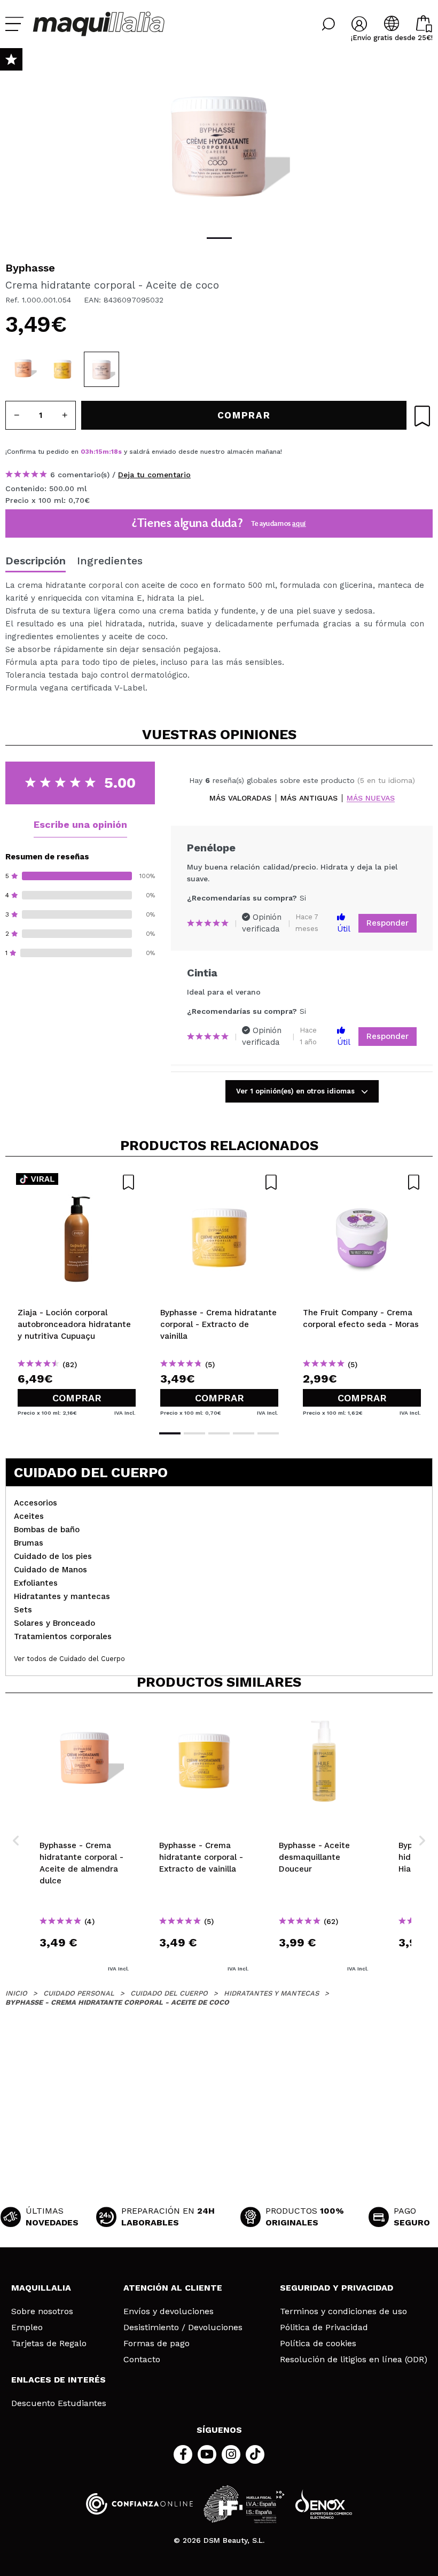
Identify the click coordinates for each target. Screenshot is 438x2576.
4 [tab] (244, 1433)
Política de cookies (318, 2344)
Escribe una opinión (80, 824)
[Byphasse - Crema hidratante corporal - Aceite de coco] (101, 369)
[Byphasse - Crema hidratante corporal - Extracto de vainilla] (62, 369)
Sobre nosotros (42, 2311)
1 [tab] (219, 238)
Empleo (27, 2327)
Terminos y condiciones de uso (343, 2311)
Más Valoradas (240, 798)
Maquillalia (41, 2288)
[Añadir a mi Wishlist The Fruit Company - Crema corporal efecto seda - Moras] (362, 1182)
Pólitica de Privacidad (324, 2327)
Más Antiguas (309, 798)
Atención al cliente (173, 2288)
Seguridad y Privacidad (337, 2288)
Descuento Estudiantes (59, 2403)
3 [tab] (219, 1433)
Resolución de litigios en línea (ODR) (354, 2360)
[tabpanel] (219, 144)
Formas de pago (157, 2344)
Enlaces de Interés (58, 2380)
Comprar (77, 1398)
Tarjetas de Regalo (49, 2344)
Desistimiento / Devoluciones (183, 2327)
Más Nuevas (371, 798)
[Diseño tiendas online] (324, 2504)
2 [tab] (194, 1433)
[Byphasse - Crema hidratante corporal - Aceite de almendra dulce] (23, 369)
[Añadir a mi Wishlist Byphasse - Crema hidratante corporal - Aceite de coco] (422, 416)
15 (99, 452)
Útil (344, 929)
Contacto (142, 2360)
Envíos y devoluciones (169, 2311)
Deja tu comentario (154, 475)
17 (115, 452)
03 (85, 452)
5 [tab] (268, 1433)
